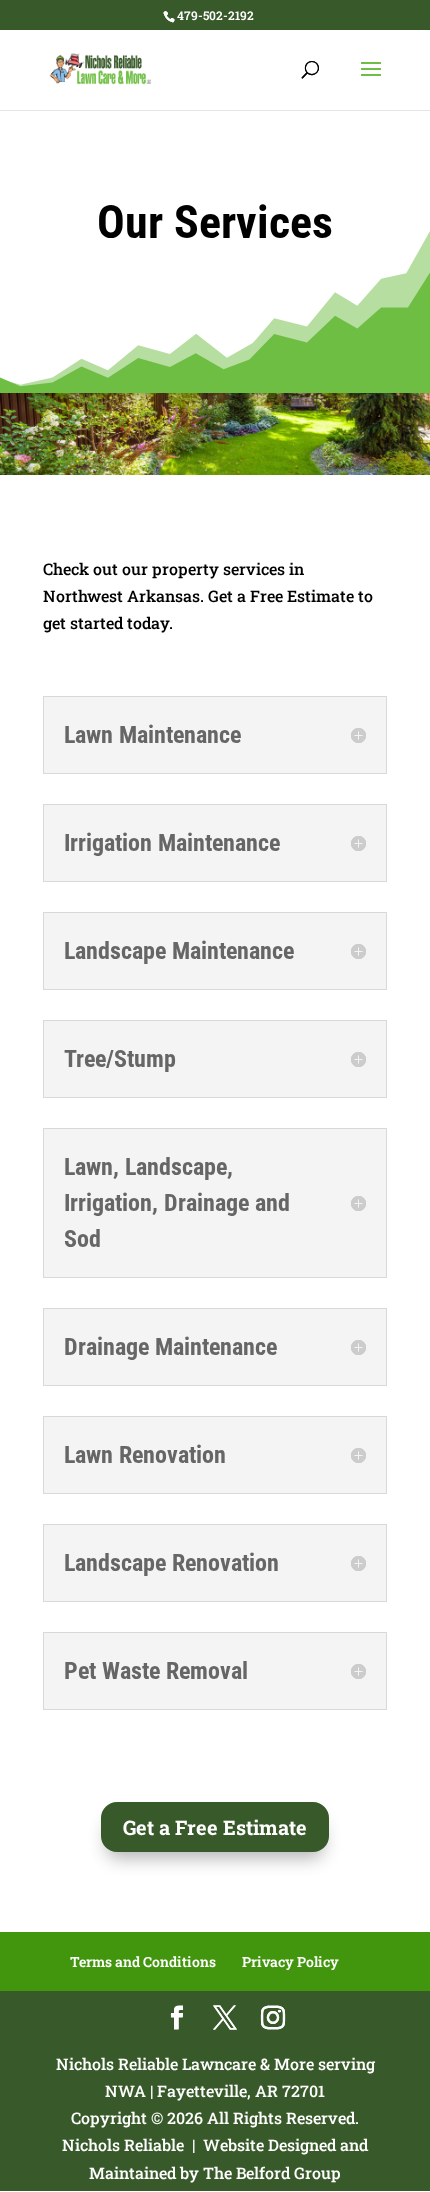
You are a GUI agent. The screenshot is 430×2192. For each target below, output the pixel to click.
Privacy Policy (290, 1961)
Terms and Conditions (143, 1961)
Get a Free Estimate (215, 1827)
